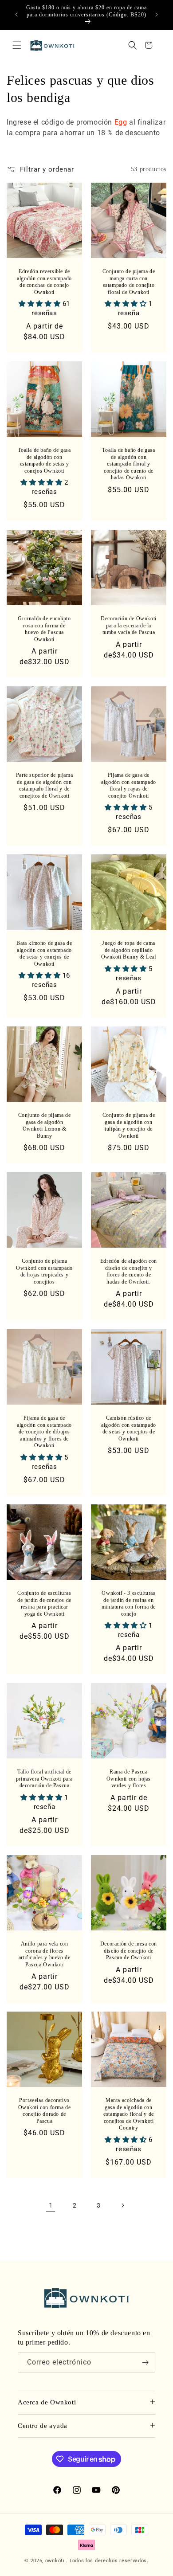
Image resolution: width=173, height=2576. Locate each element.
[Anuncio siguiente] (157, 15)
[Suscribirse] (145, 2363)
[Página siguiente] (122, 2205)
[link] (51, 2205)
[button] (17, 45)
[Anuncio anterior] (16, 15)
